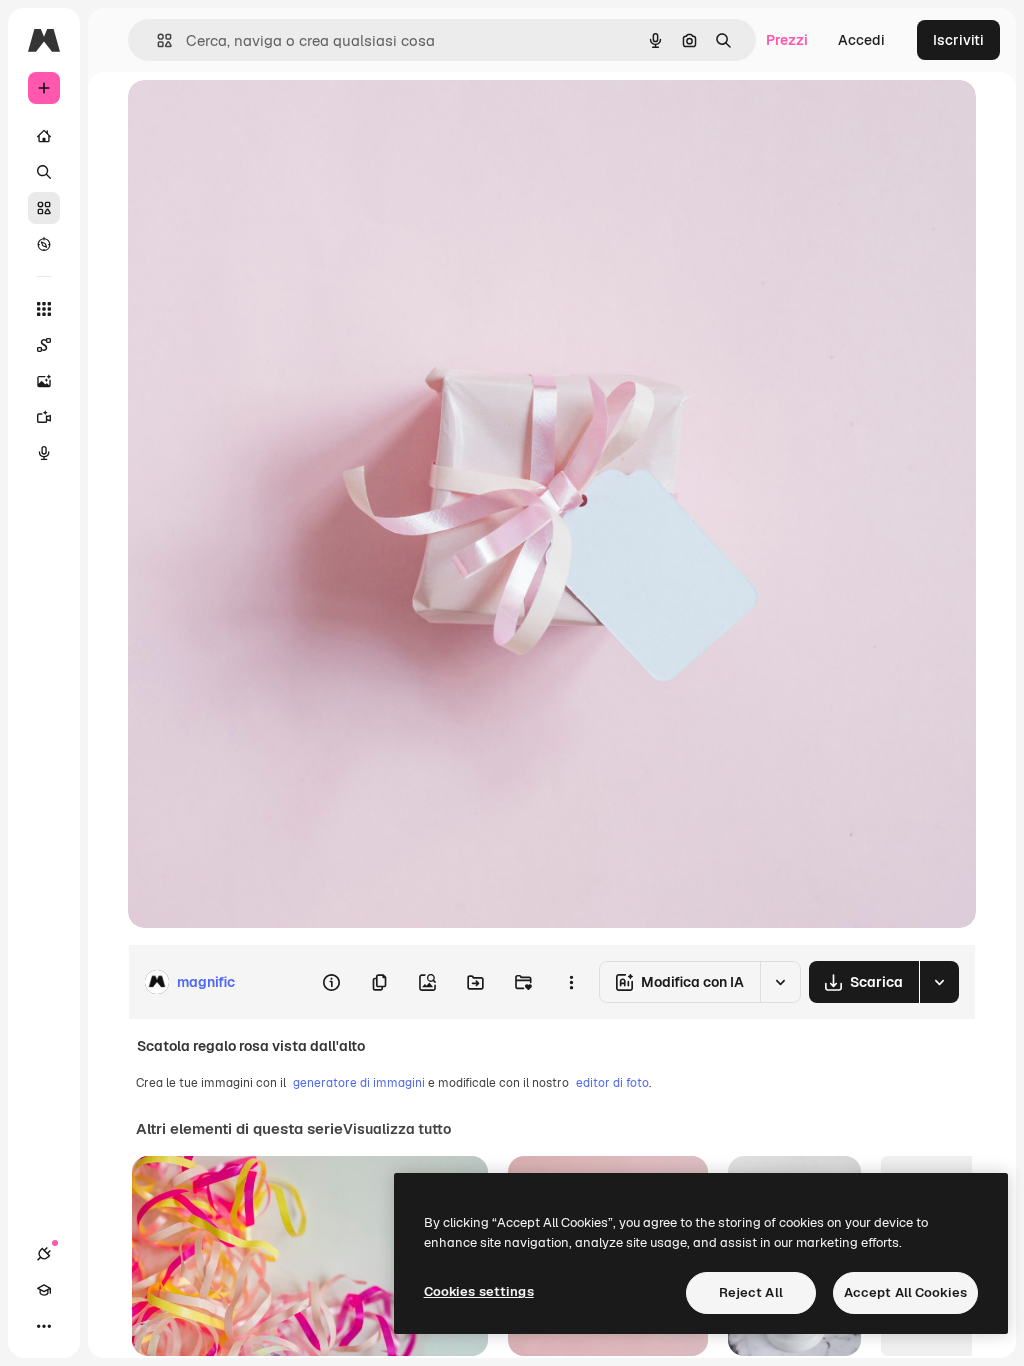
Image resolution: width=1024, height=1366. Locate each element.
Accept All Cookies (905, 1292)
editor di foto (612, 1083)
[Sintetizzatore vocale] (44, 453)
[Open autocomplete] (156, 40)
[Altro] (44, 1326)
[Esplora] (44, 244)
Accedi (861, 40)
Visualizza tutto (397, 1129)
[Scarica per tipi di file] (939, 982)
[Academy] (44, 1290)
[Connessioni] (44, 1254)
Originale (260, 117)
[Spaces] (44, 345)
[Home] (44, 136)
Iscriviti (958, 40)
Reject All (751, 1292)
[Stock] (44, 208)
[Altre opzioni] (571, 982)
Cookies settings (479, 1291)
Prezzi (787, 40)
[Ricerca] (44, 172)
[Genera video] (44, 417)
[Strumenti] (44, 309)
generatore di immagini (359, 1083)
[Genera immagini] (44, 381)
